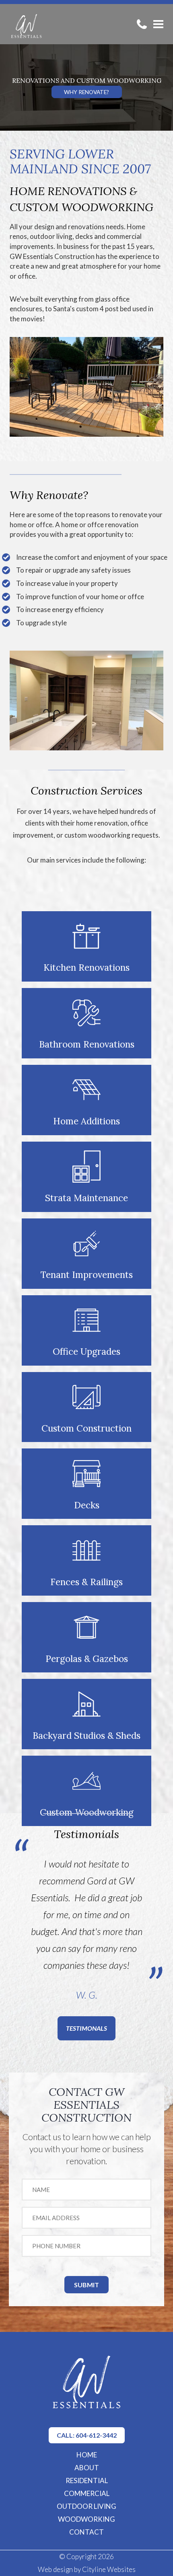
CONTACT (86, 2532)
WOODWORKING (86, 2519)
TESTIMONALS (86, 2028)
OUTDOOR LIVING (86, 2506)
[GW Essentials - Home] (26, 24)
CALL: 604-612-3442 (87, 2435)
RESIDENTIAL (87, 2480)
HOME (87, 2455)
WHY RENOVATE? (86, 92)
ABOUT (87, 2468)
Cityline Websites (109, 2569)
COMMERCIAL (87, 2493)
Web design (55, 2569)
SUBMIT (86, 2285)
